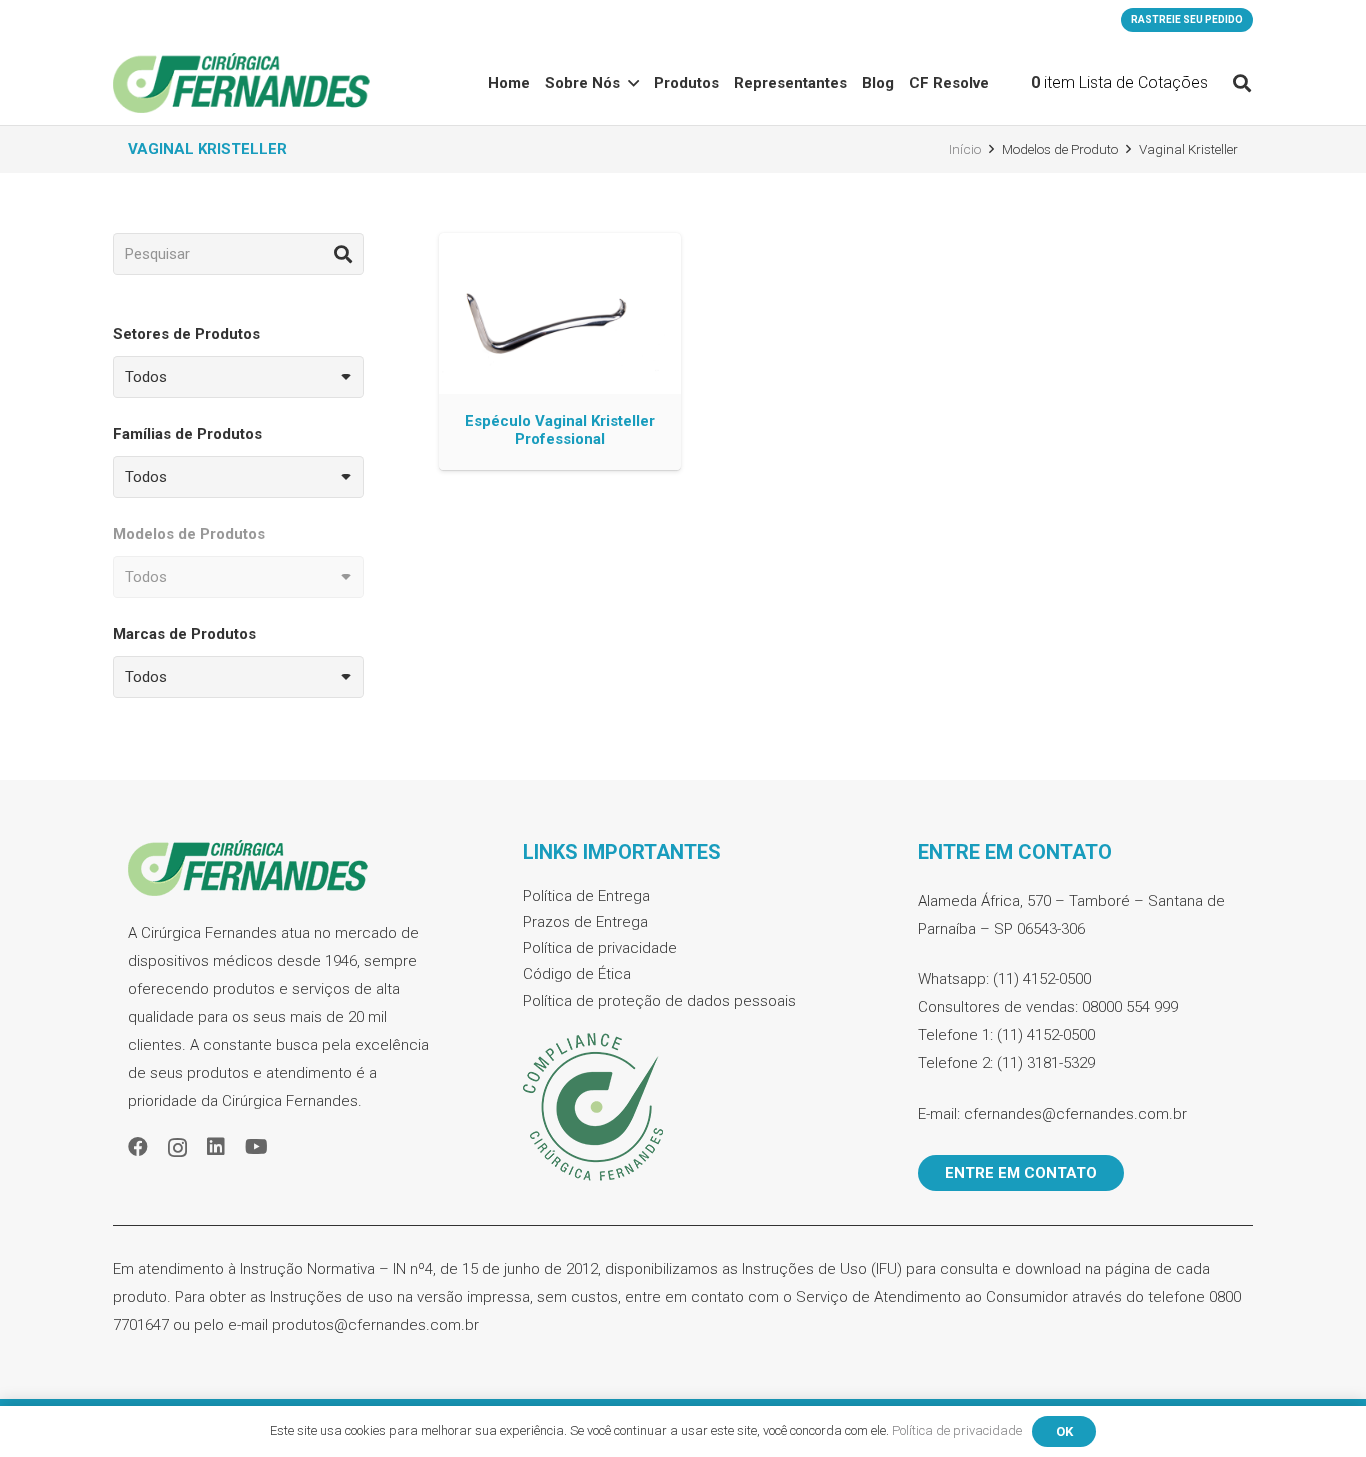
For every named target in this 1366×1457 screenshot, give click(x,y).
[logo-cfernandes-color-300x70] (241, 83)
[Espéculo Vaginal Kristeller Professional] (559, 351)
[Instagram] (177, 1148)
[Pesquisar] (343, 254)
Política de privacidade (600, 948)
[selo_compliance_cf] (683, 1108)
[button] (633, 83)
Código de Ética (577, 974)
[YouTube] (256, 1147)
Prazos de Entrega (585, 922)
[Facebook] (138, 1147)
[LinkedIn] (216, 1147)
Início (965, 149)
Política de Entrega (586, 896)
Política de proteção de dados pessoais (659, 1001)
